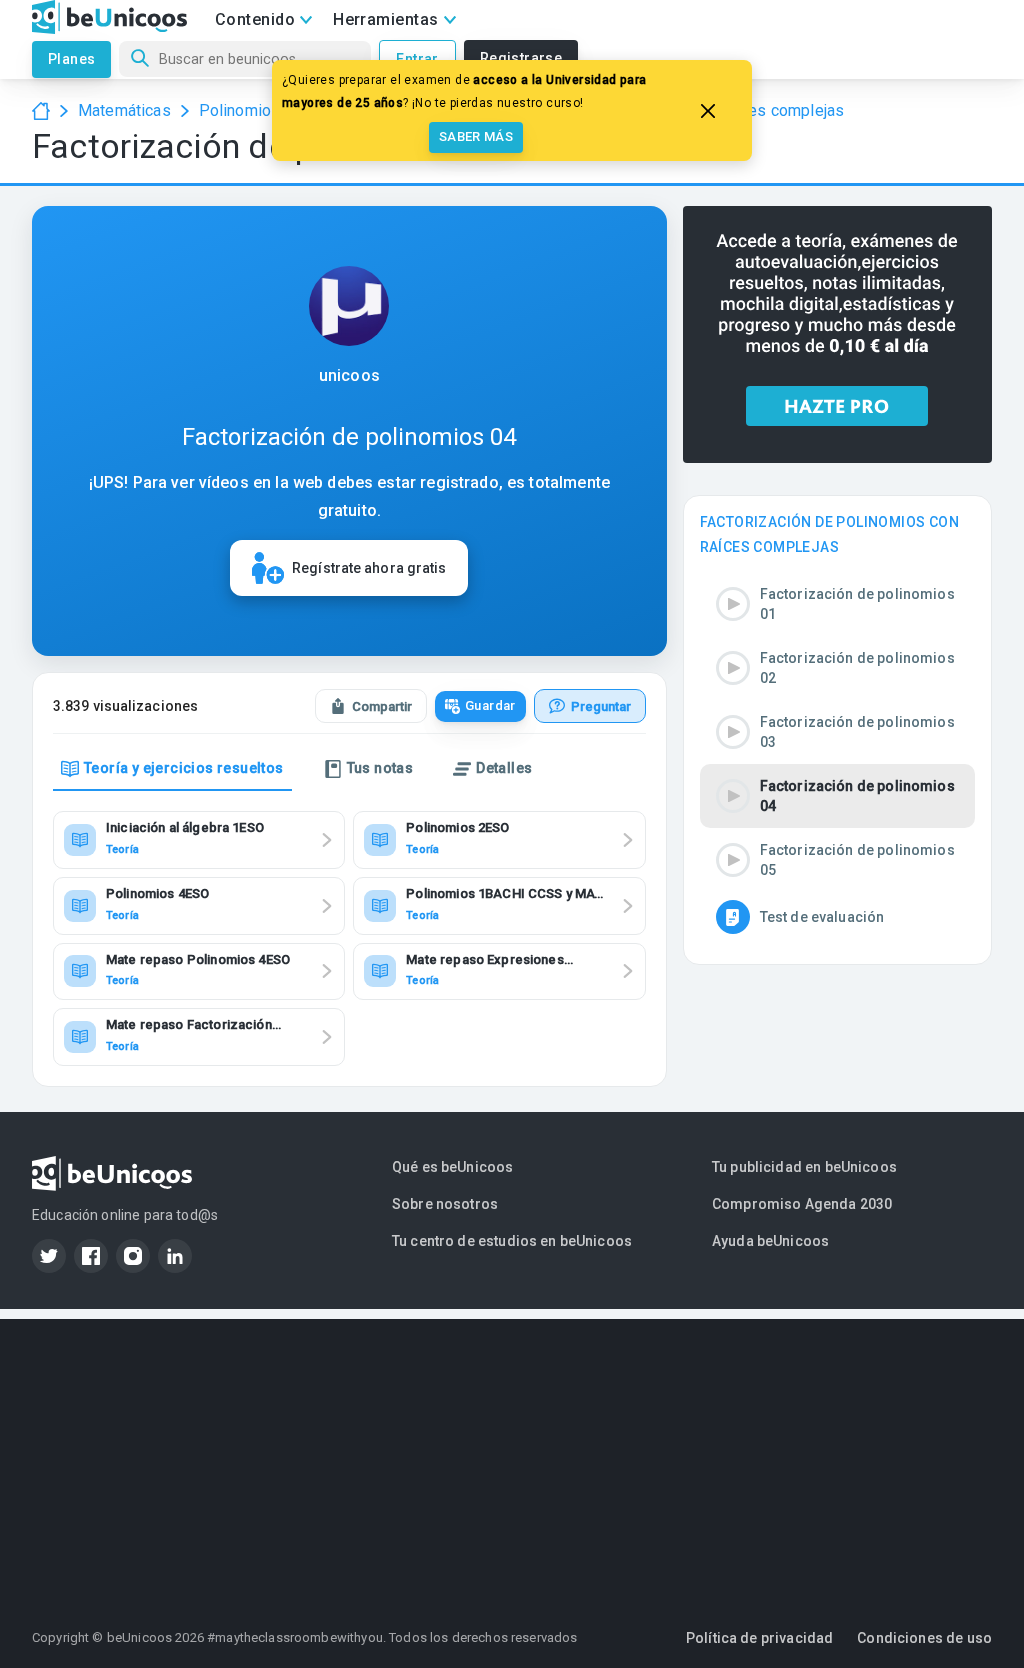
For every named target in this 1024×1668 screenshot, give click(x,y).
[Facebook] (91, 1256)
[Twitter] (49, 1256)
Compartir (382, 706)
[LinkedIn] (175, 1256)
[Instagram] (133, 1256)
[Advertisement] (512, 1459)
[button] (837, 604)
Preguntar (601, 706)
